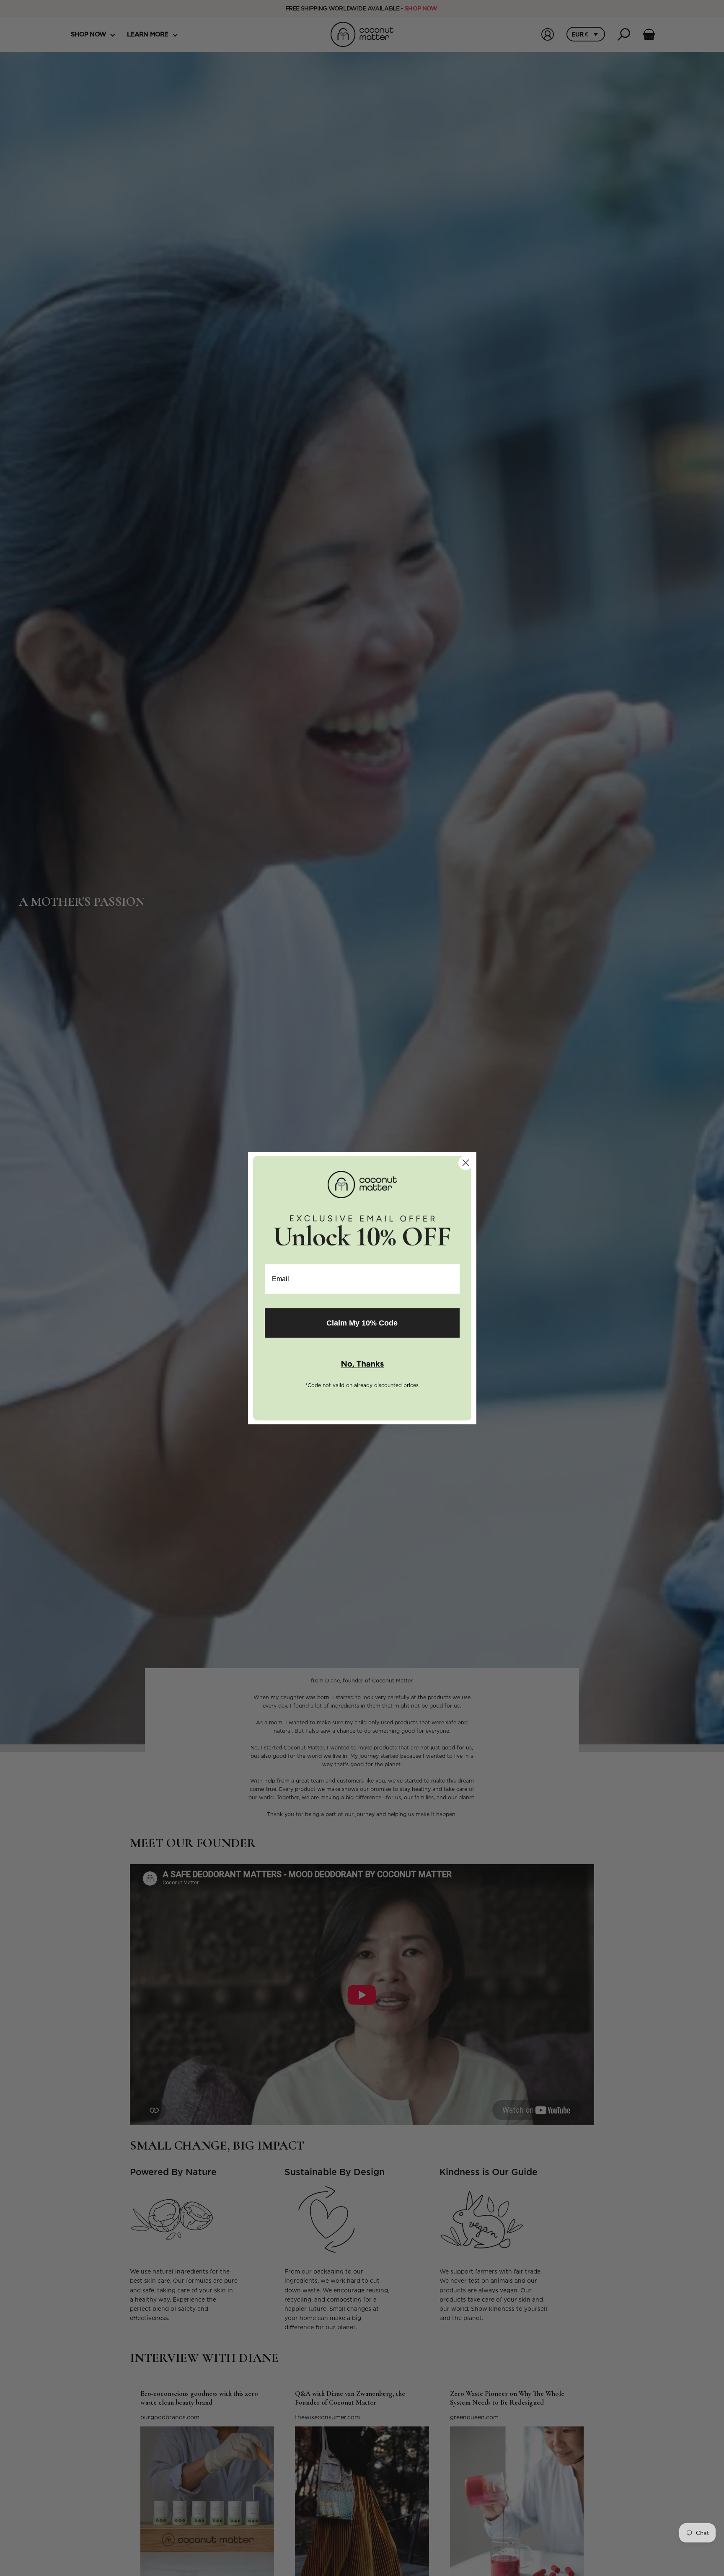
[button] (362, 1364)
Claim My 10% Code (362, 1323)
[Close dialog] (466, 1163)
